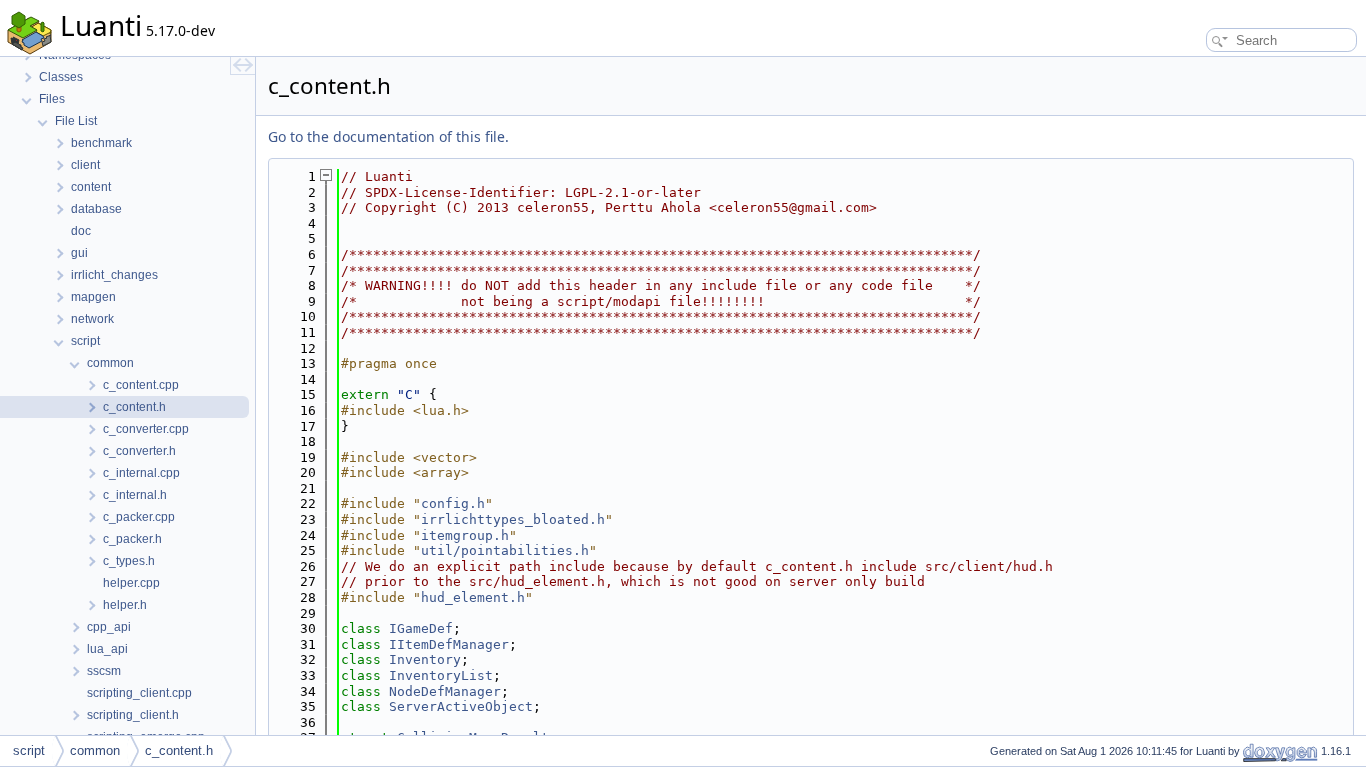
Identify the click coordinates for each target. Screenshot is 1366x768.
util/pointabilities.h (505, 550)
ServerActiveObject (461, 706)
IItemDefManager (449, 644)
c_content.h (179, 750)
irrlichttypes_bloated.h (513, 519)
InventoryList (441, 675)
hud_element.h (473, 597)
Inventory (425, 659)
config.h (453, 503)
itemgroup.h (465, 535)
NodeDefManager (445, 691)
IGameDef (421, 628)
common (95, 750)
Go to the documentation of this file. (388, 136)
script (29, 750)
